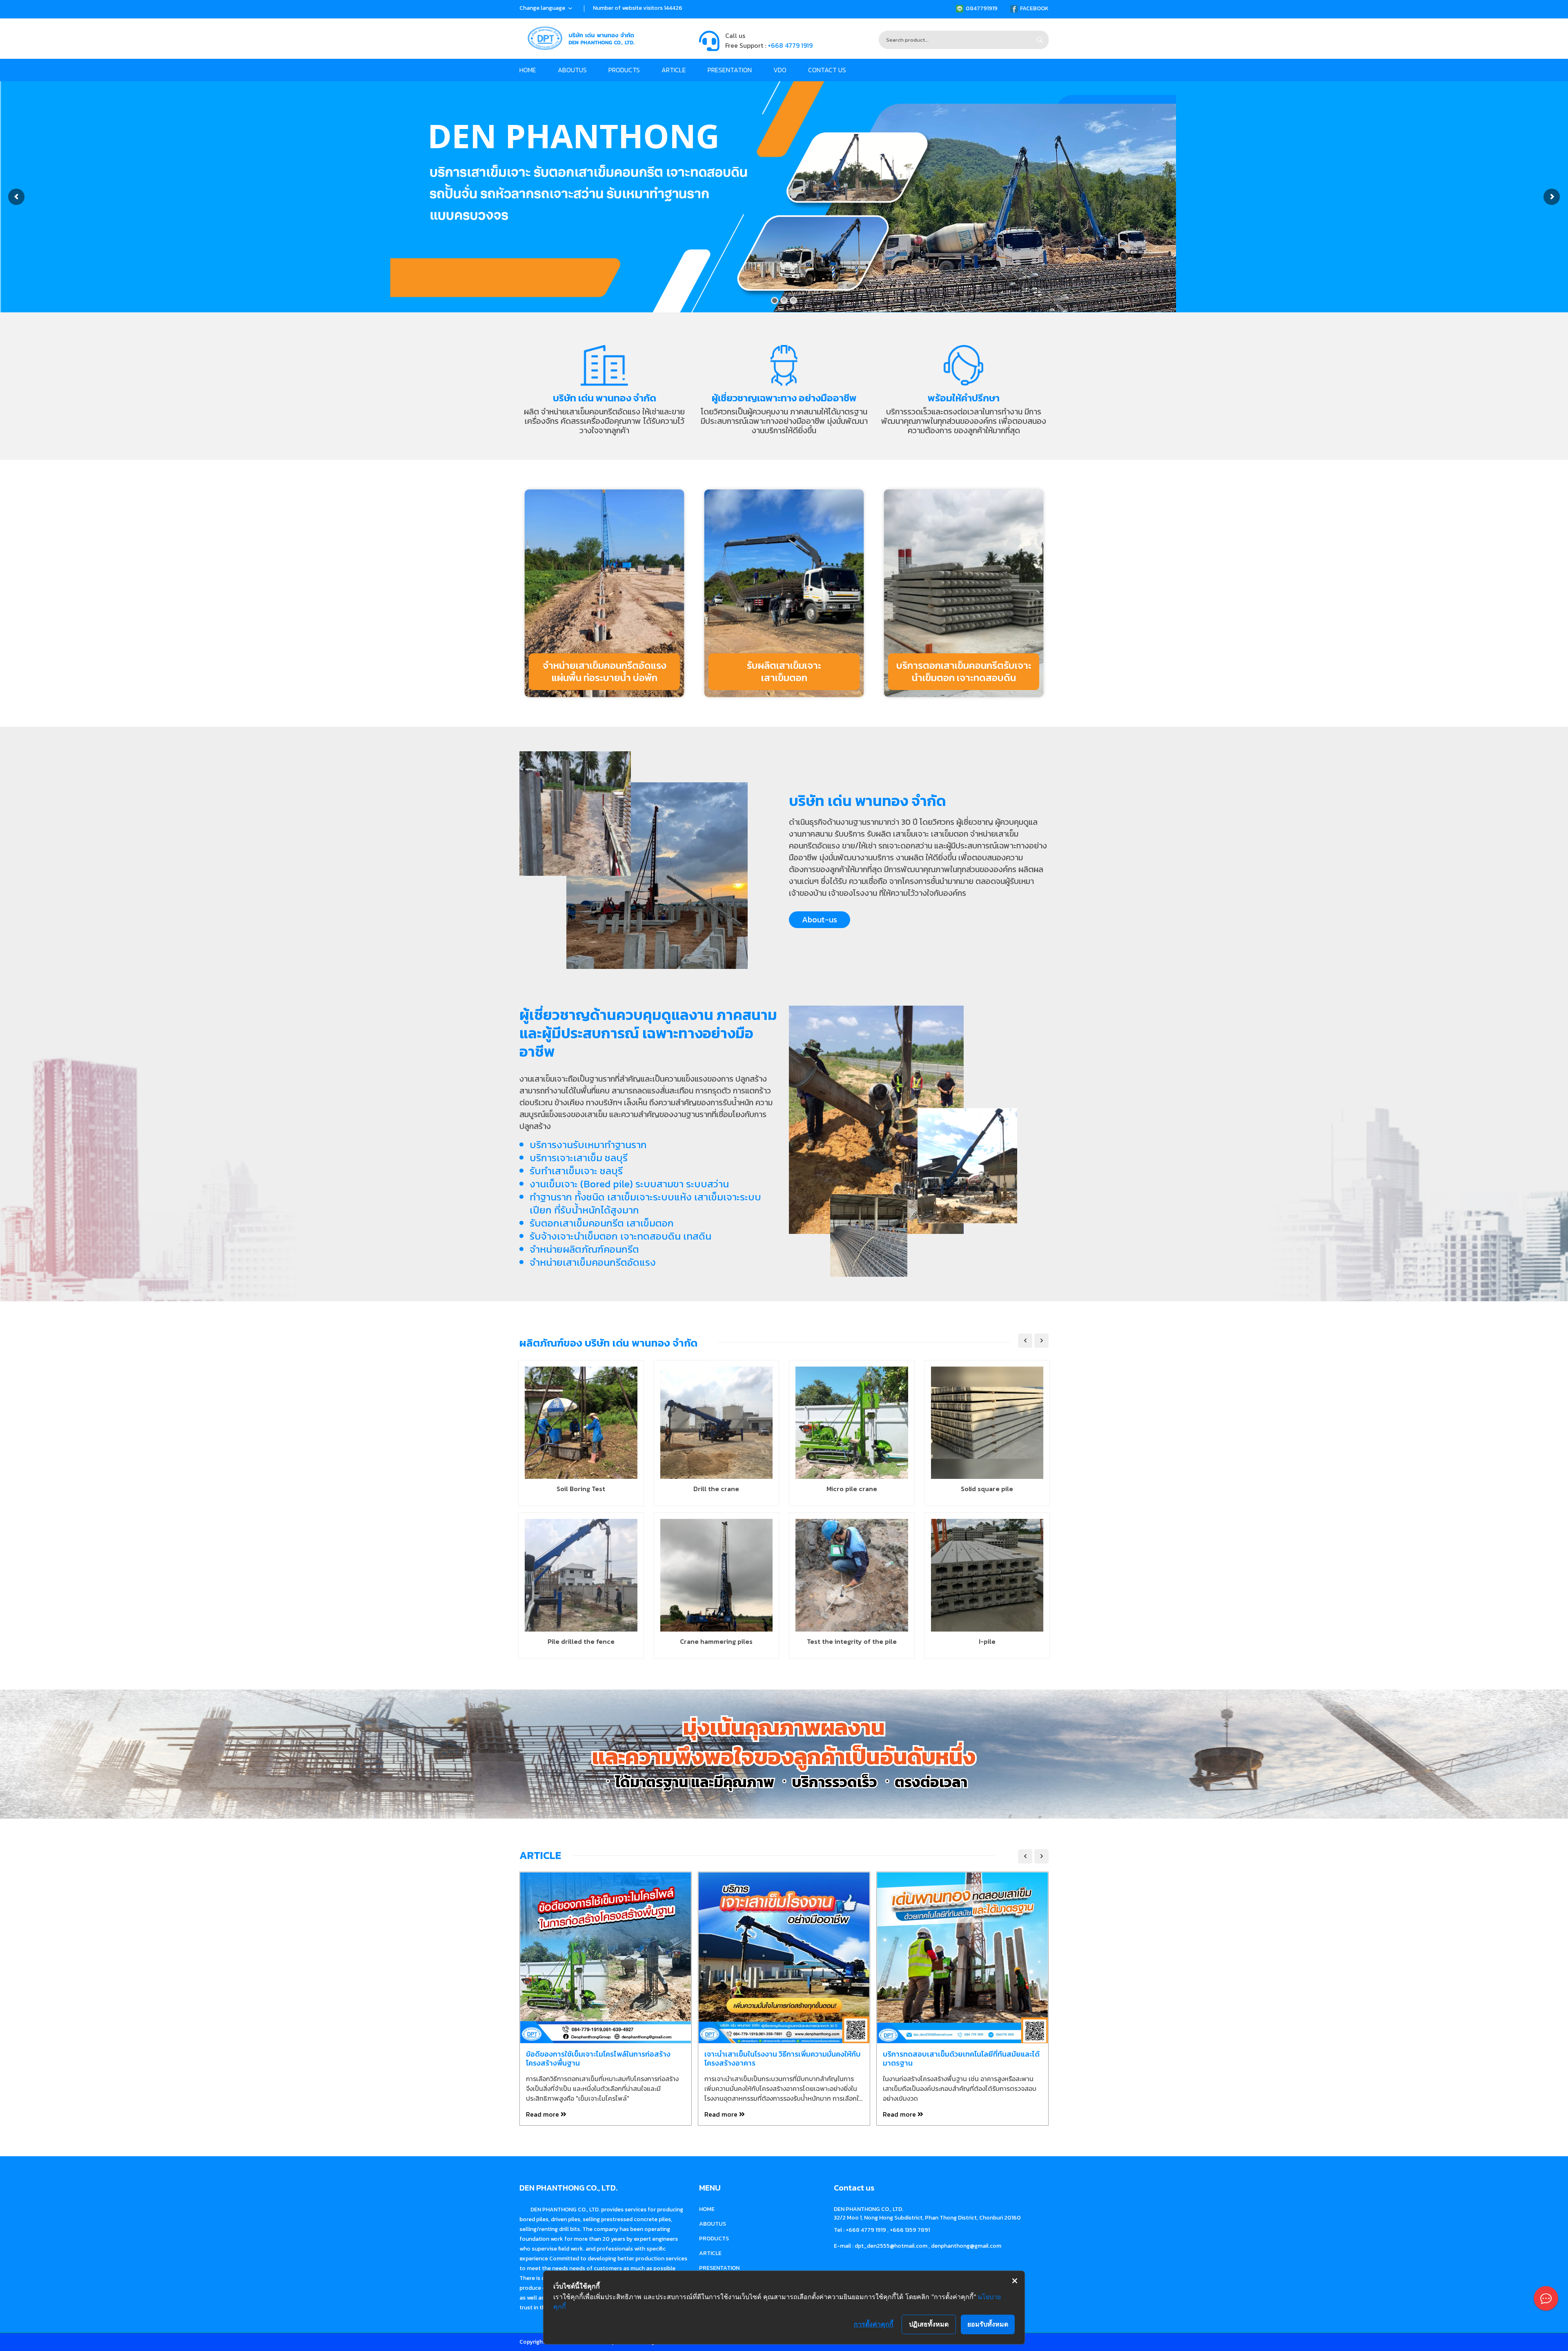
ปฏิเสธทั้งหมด (929, 2324)
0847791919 (982, 8)
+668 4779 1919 (790, 45)
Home (528, 70)
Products (624, 70)
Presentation (730, 70)
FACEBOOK (1034, 8)
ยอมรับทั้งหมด (988, 2324)
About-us (820, 919)
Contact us (827, 70)
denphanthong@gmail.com (966, 2246)
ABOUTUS (572, 70)
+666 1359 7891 (910, 2230)
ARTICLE (674, 70)
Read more (543, 2114)
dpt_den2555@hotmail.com (891, 2246)
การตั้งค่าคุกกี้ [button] (874, 2324)
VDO (780, 70)
